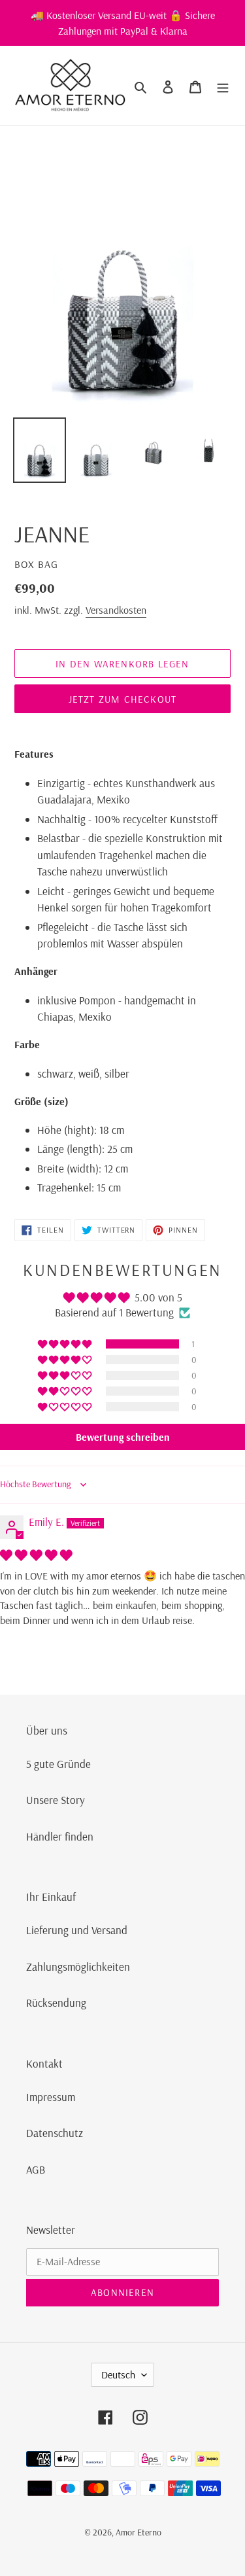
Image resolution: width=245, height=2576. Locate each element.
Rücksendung (56, 2003)
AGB (36, 2169)
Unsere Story (56, 1800)
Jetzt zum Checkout (123, 699)
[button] (66, 1344)
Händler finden (60, 1836)
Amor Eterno (139, 2532)
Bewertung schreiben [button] (123, 1437)
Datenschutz (55, 2133)
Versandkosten (116, 610)
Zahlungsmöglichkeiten (78, 1967)
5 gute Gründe (58, 1764)
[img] (36, 1555)
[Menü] (223, 86)
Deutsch (118, 2374)
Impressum (51, 2097)
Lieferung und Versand (77, 1930)
